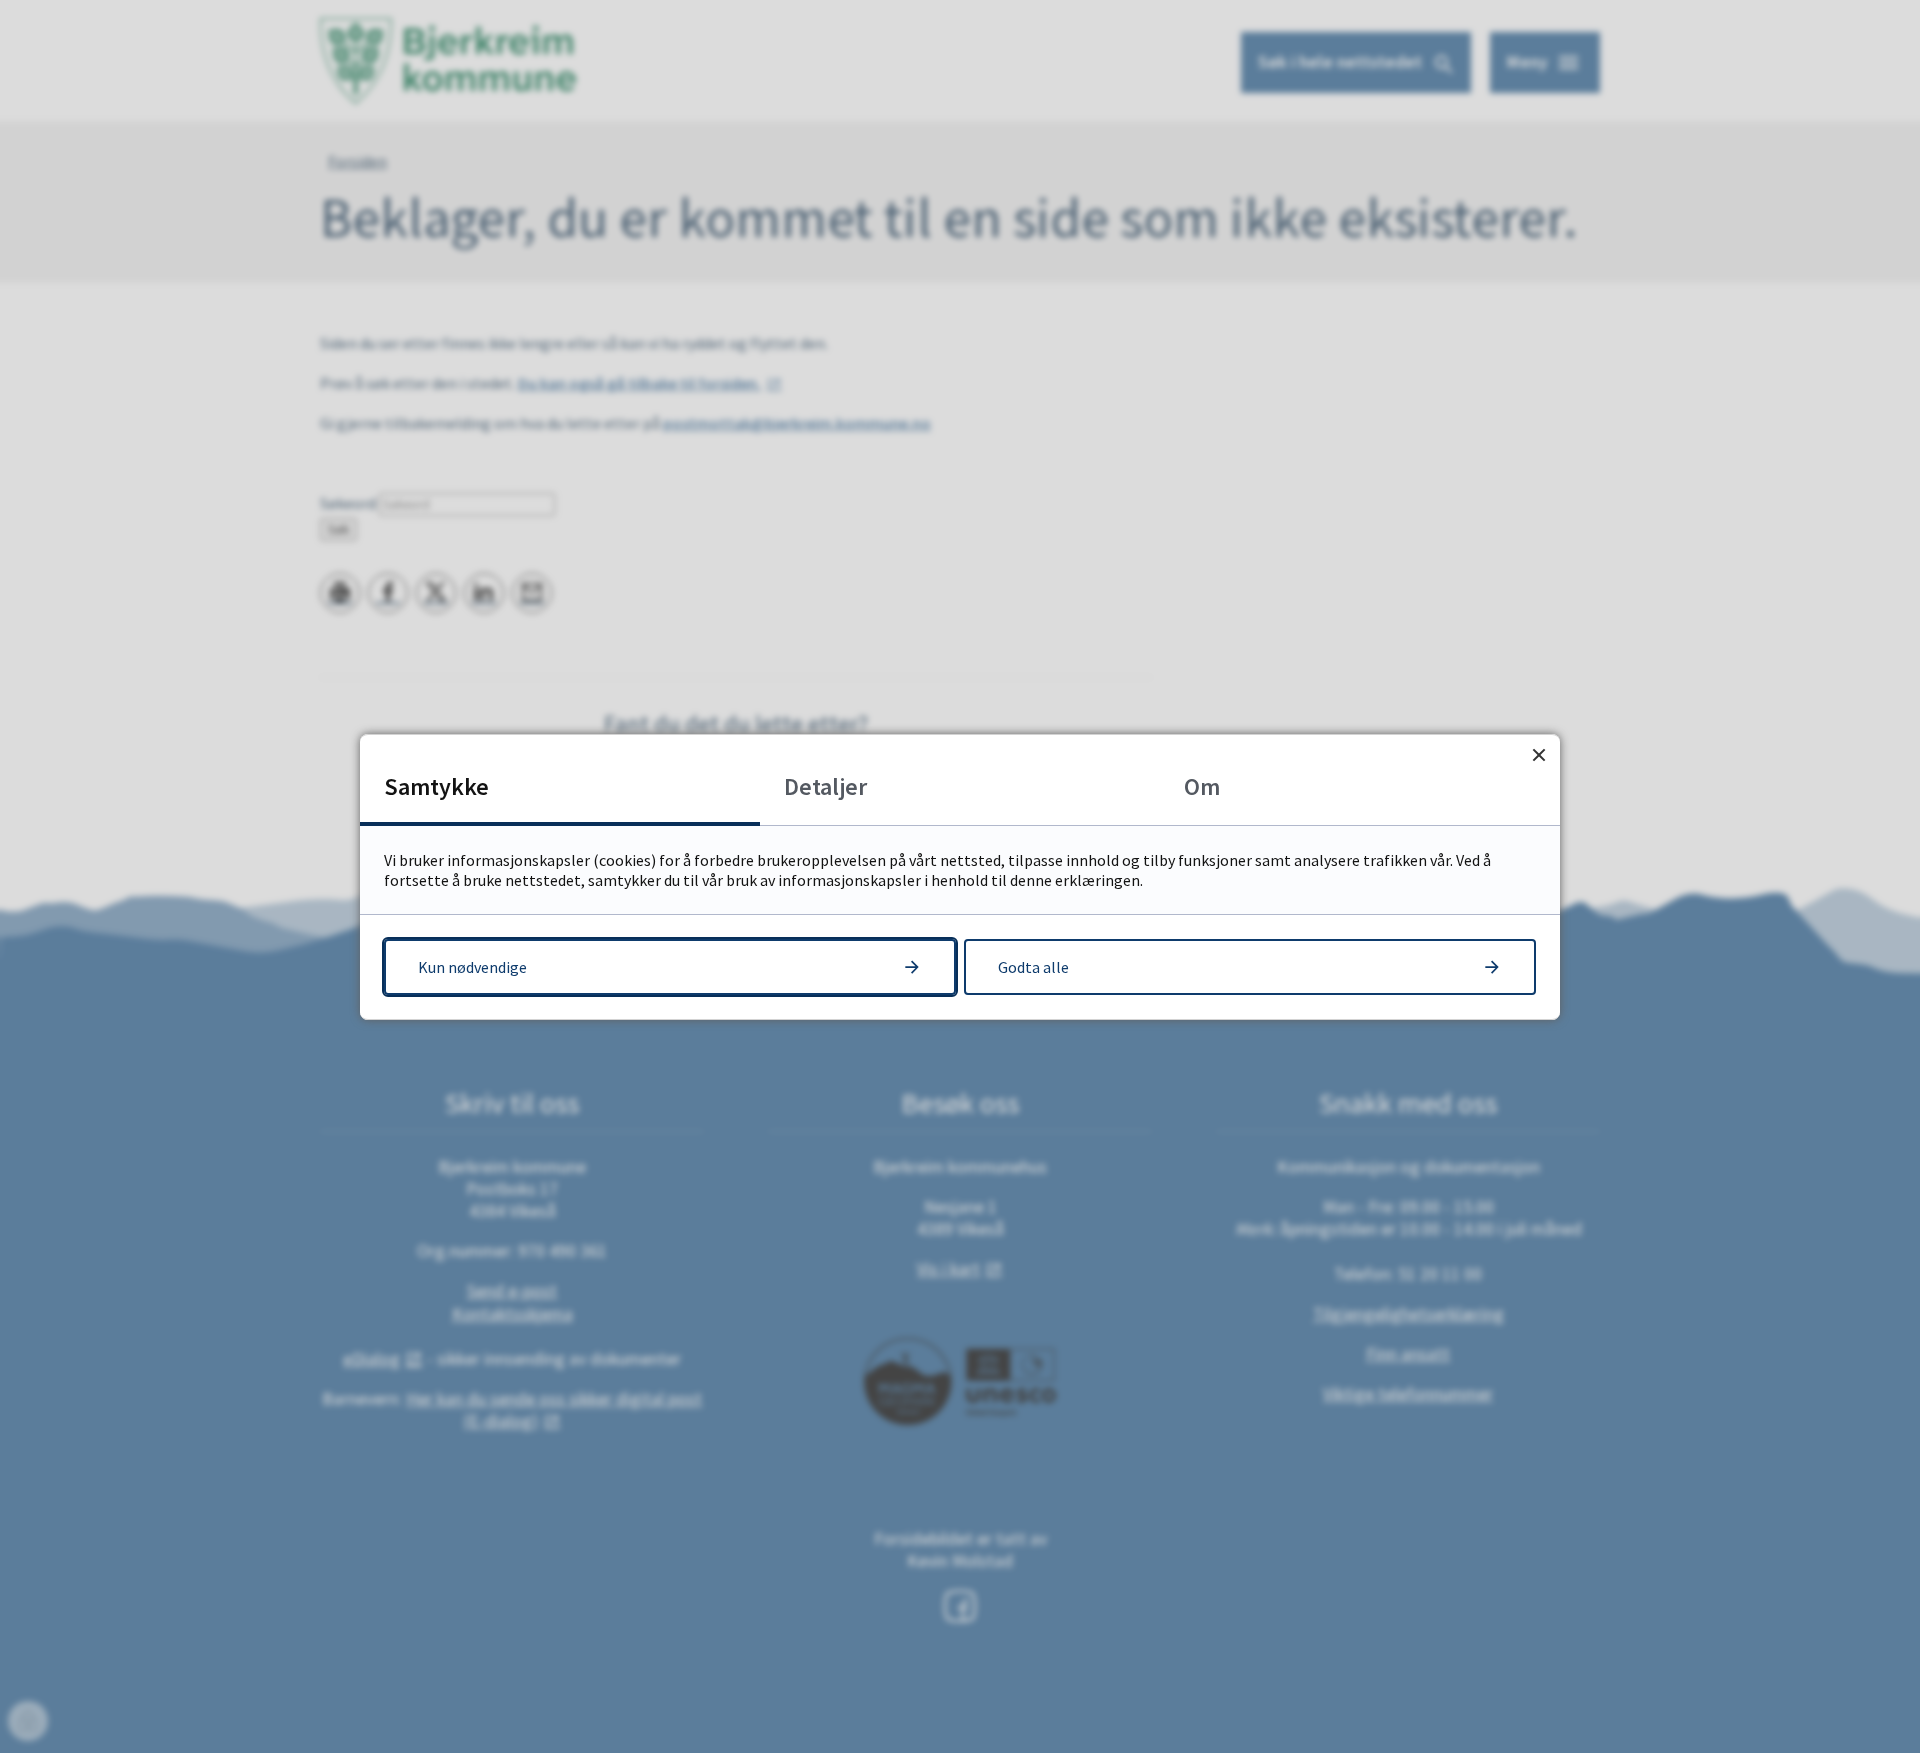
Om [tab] (1202, 786)
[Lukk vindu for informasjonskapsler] (1538, 755)
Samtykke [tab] (436, 786)
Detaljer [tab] (825, 786)
